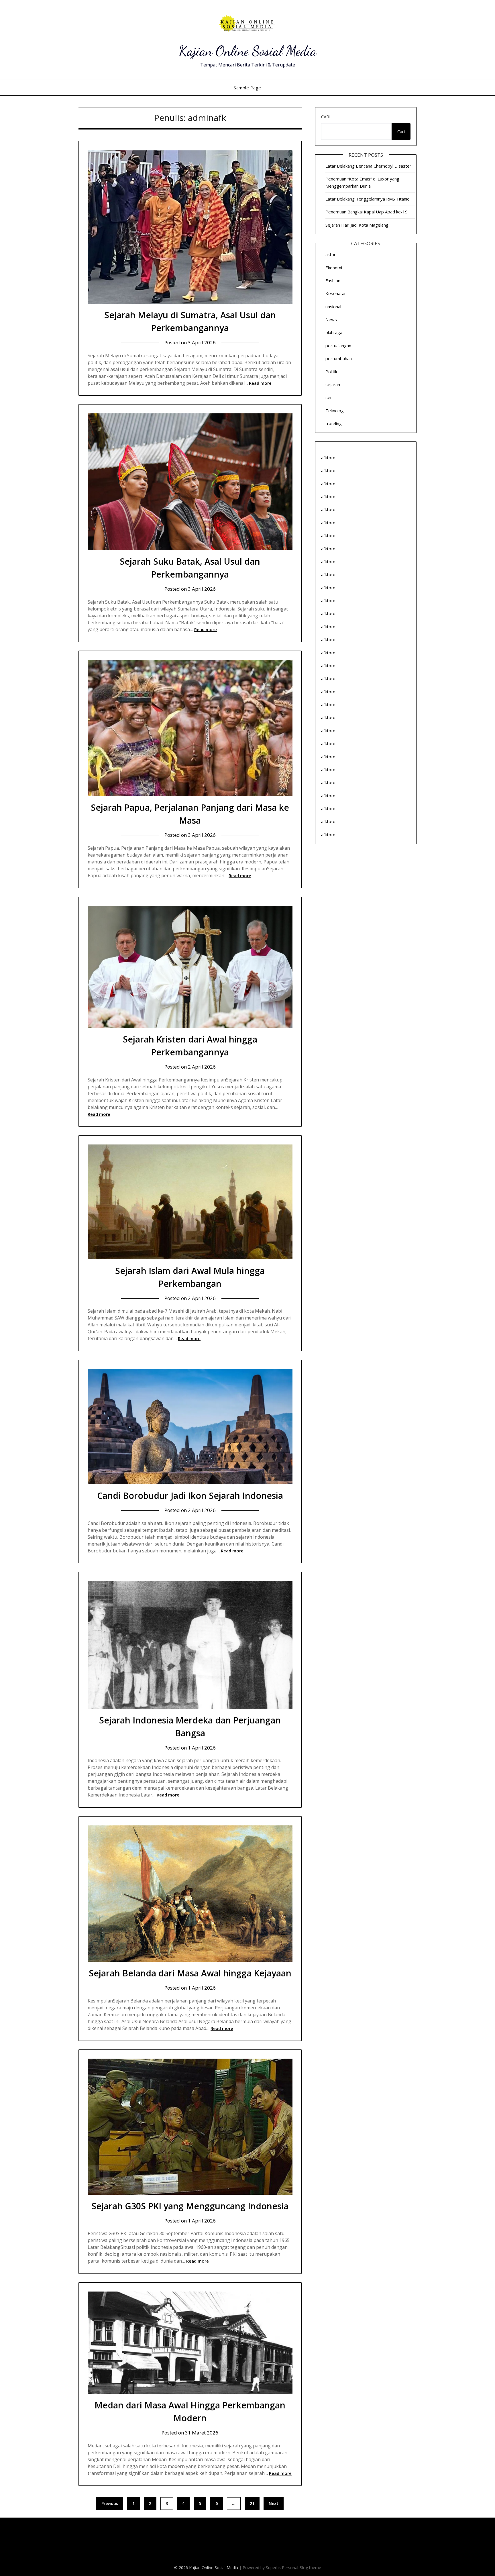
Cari (326, 117)
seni (329, 397)
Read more (260, 383)
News (331, 319)
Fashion (333, 280)
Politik (331, 372)
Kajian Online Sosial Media (248, 51)
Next (274, 2503)
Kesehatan (336, 293)
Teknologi (335, 411)
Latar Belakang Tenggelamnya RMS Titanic (367, 199)
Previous (110, 2503)
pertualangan (338, 345)
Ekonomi (334, 268)
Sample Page (247, 88)
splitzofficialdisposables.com (105, 2541)
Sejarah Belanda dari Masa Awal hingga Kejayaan (190, 1973)
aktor (331, 254)
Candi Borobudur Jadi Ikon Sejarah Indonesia (190, 1496)
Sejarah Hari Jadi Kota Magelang (357, 225)
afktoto (328, 458)
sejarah (333, 384)
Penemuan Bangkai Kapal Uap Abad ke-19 (367, 212)
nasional (333, 307)
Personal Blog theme (301, 2568)
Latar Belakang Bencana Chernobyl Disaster (368, 166)
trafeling (334, 423)
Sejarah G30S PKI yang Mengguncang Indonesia (190, 2206)
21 (252, 2503)
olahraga (334, 332)
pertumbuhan (339, 358)
